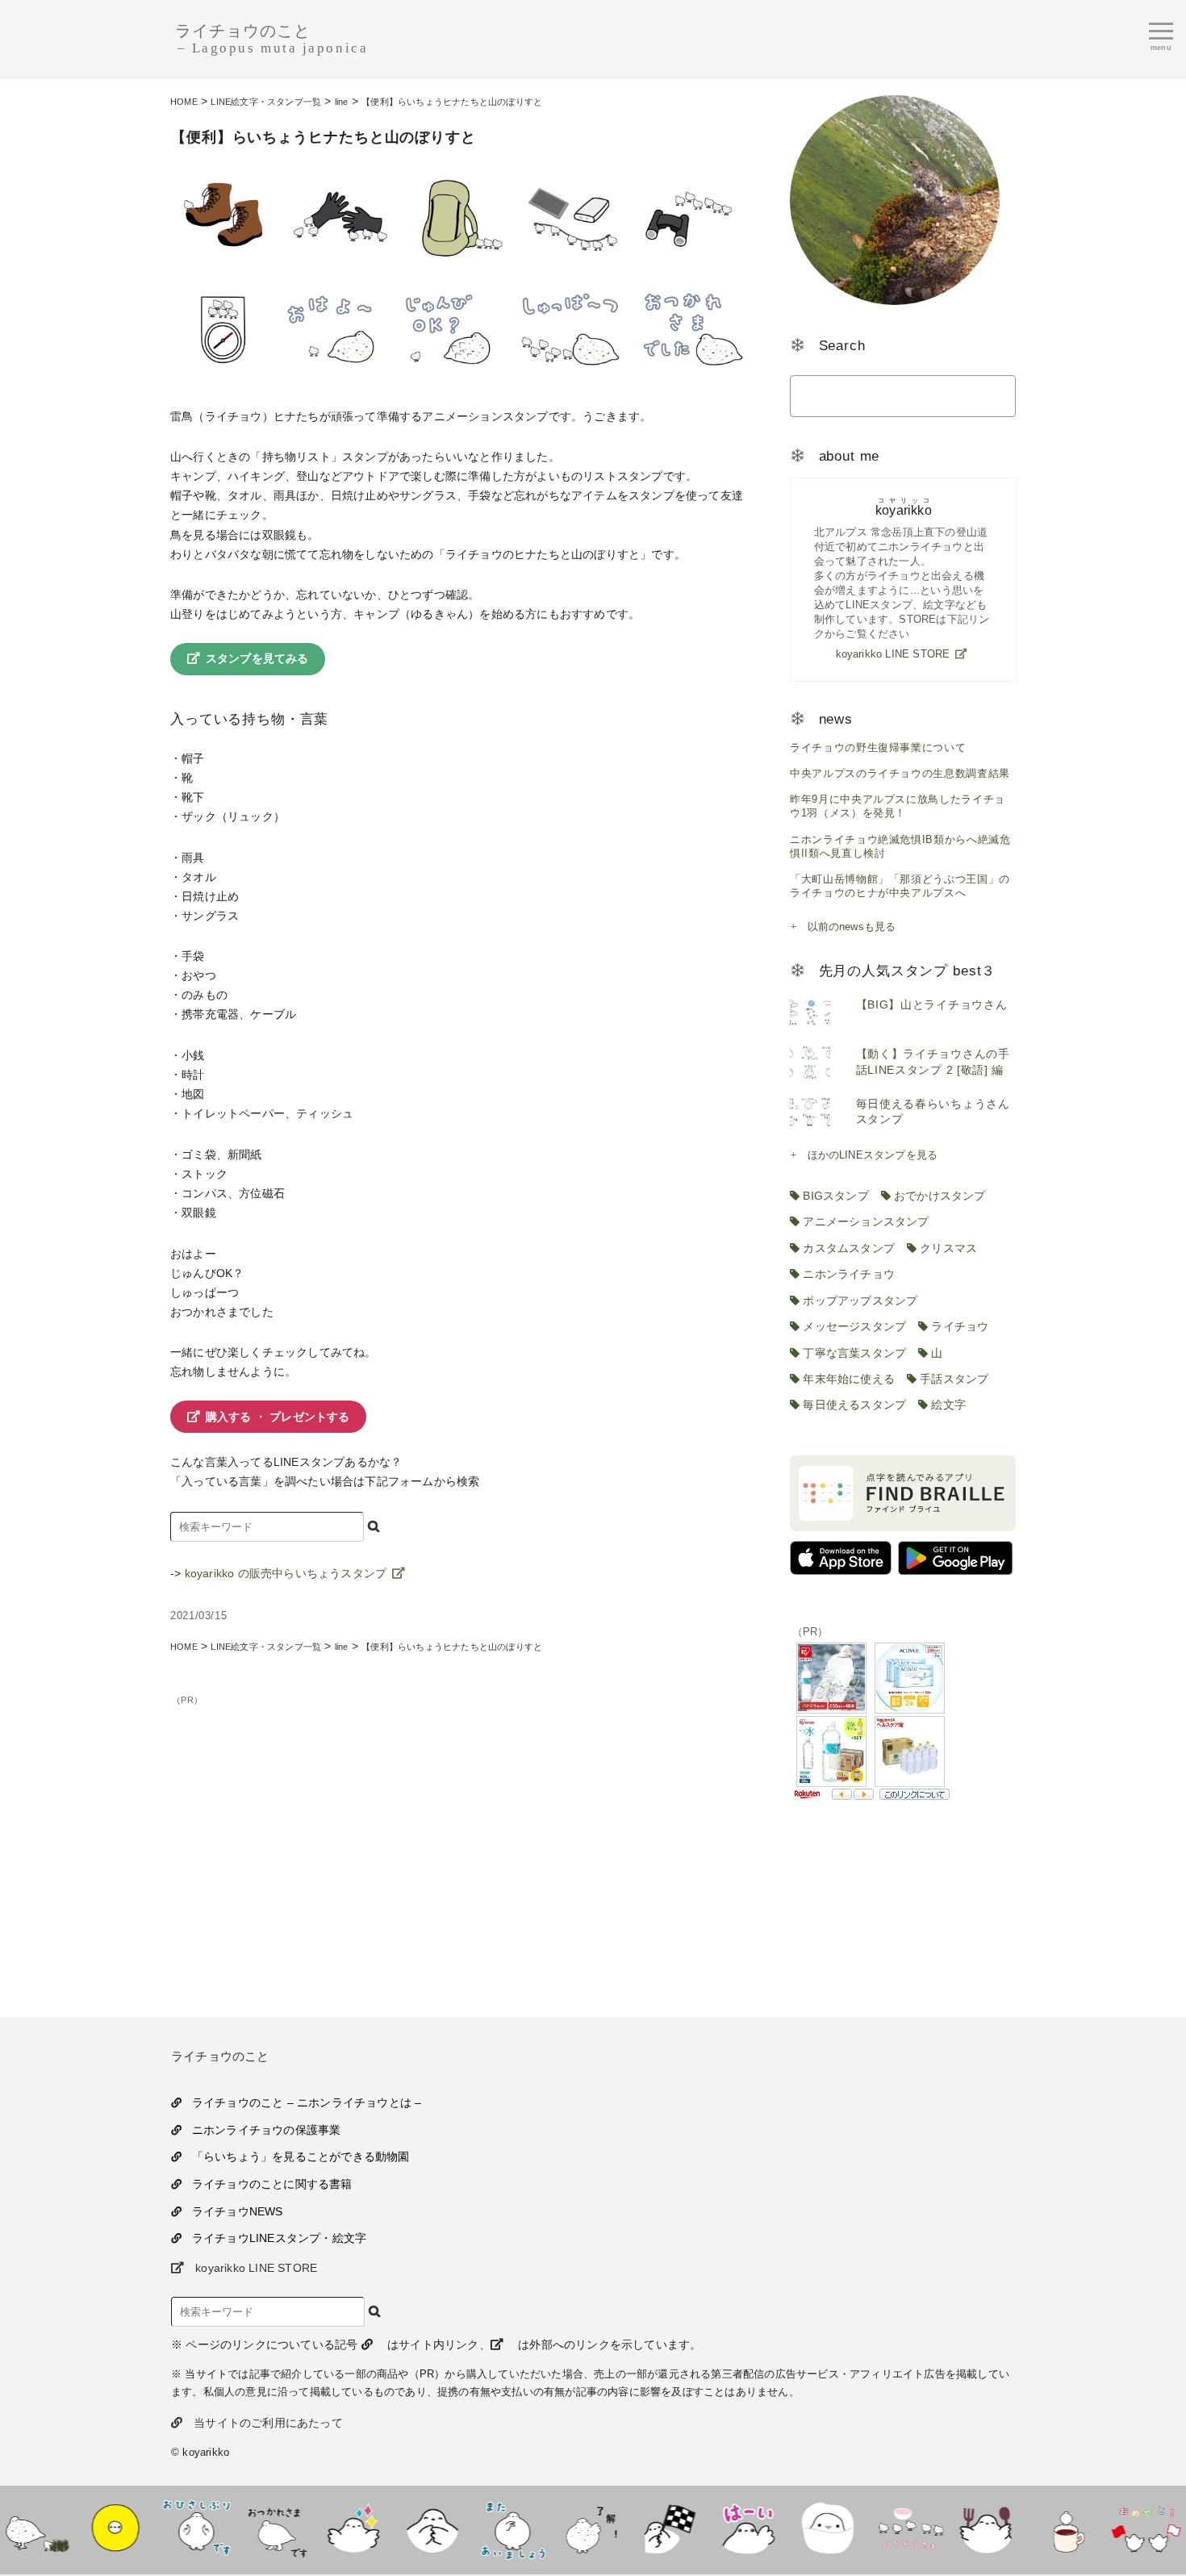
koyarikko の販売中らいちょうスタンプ (286, 1573)
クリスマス (948, 1248)
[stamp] (266, 2560)
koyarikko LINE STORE (893, 654)
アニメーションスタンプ (866, 1221)
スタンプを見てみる (257, 658)
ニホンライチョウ (849, 1274)
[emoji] (108, 2560)
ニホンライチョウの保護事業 (266, 2130)
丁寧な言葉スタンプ (854, 1353)
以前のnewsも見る (852, 927)
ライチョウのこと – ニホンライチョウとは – (307, 2102)
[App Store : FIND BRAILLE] (841, 1570)
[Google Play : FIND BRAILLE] (955, 1570)
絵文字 (948, 1405)
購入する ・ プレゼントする (278, 1417)
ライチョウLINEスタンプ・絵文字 (279, 2238)
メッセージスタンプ (854, 1326)
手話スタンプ (954, 1379)
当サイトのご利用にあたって (268, 2423)
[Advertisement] (461, 1822)
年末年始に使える (849, 1379)
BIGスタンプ (835, 1196)
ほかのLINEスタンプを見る (873, 1155)
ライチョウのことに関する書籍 (272, 2184)
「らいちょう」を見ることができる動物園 (301, 2156)
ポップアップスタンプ (860, 1301)
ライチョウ (960, 1326)
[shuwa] (503, 2560)
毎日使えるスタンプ (854, 1405)
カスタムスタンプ (849, 1248)
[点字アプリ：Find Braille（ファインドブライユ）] (903, 1527)
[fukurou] (662, 2560)
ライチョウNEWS (238, 2211)
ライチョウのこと (271, 39)
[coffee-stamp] (1057, 2560)
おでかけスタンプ (940, 1196)
